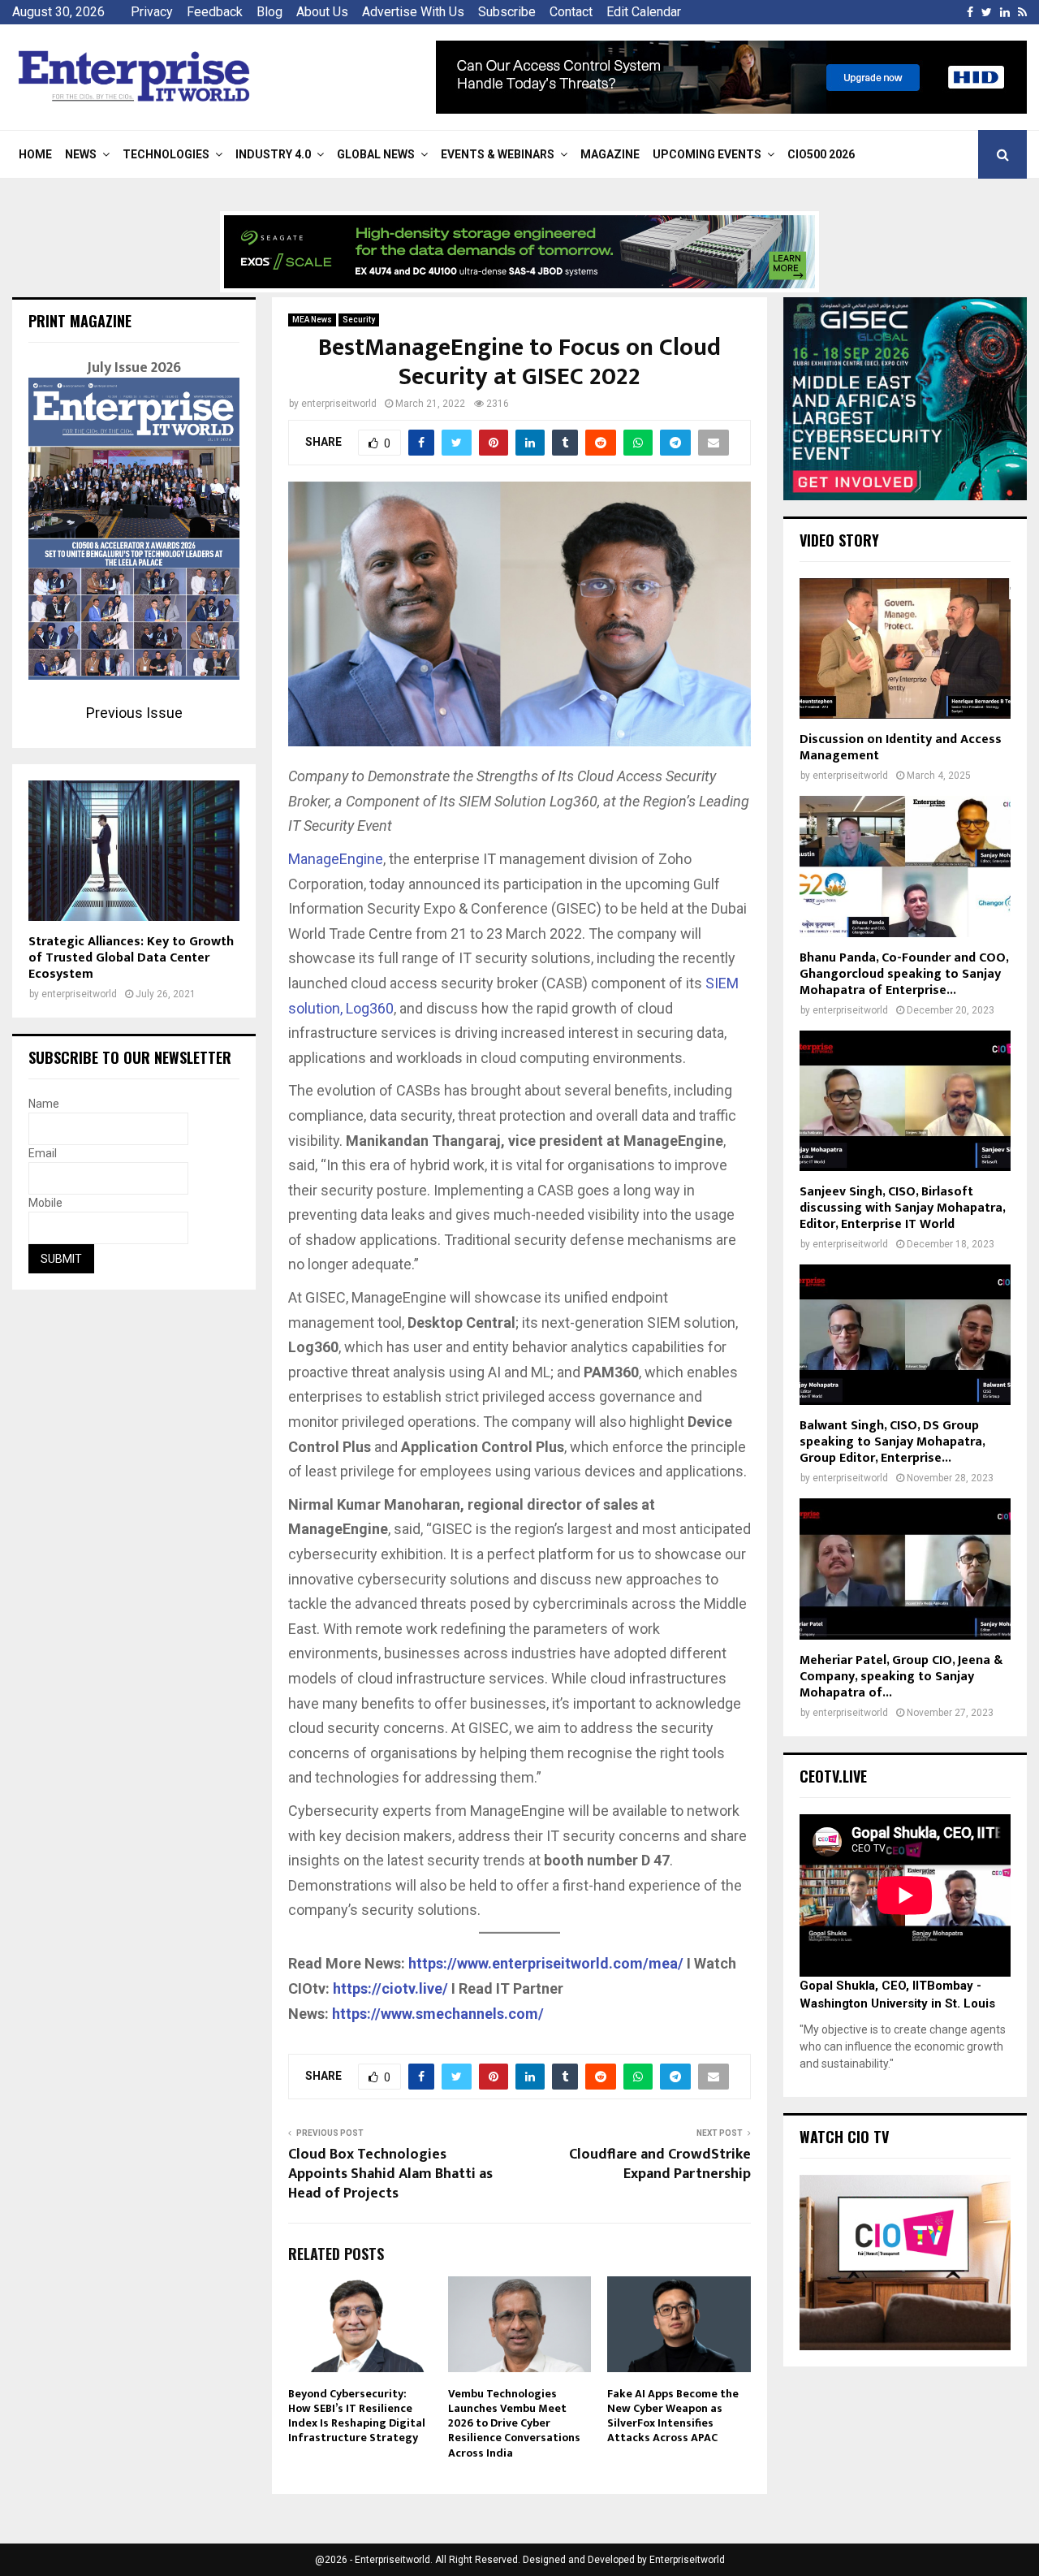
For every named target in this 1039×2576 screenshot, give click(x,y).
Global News (376, 154)
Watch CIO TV (844, 2137)
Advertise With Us (413, 12)
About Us (322, 12)
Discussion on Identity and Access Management (901, 748)
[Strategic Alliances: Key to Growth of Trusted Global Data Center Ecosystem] (134, 851)
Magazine (610, 154)
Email (43, 1153)
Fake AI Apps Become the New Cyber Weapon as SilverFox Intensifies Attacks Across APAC (673, 2416)
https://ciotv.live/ (390, 1988)
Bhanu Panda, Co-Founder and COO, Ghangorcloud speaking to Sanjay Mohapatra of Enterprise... (904, 974)
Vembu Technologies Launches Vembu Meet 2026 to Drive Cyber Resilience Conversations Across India (514, 2423)
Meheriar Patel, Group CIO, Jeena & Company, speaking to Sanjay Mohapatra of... (901, 1677)
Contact (571, 12)
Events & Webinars (498, 154)
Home (35, 154)
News (81, 154)
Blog (269, 12)
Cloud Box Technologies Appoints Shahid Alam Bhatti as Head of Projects (390, 2174)
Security (359, 320)
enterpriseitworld (339, 404)
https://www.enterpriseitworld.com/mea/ (546, 1963)
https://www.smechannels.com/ (438, 2014)
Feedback (215, 12)
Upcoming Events (707, 154)
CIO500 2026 (821, 154)
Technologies (166, 154)
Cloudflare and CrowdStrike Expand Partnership (660, 2164)
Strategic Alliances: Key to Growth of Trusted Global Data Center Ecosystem (131, 958)
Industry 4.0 (273, 154)
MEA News (312, 320)
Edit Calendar (644, 12)
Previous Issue (134, 713)
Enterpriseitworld (687, 2560)
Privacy (152, 12)
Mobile (45, 1203)
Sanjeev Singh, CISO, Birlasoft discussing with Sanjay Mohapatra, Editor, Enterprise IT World (902, 1208)
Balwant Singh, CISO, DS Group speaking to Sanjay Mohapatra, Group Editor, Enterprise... (892, 1442)
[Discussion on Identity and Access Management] (905, 648)
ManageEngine (336, 859)
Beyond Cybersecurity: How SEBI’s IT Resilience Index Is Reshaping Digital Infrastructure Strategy (357, 2416)
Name (44, 1104)
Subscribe (507, 12)
